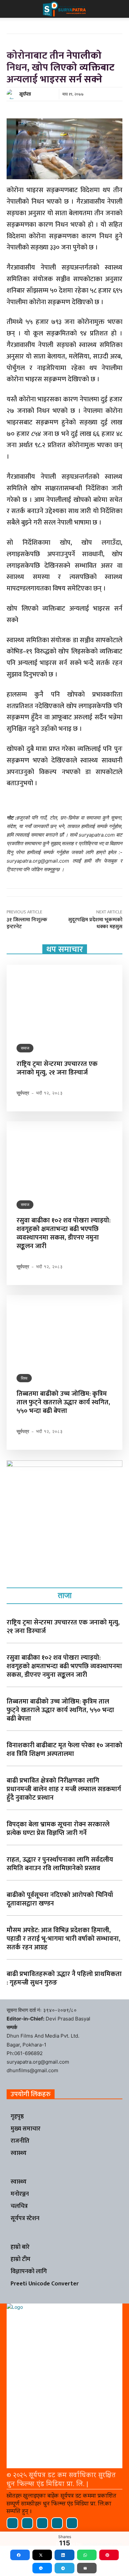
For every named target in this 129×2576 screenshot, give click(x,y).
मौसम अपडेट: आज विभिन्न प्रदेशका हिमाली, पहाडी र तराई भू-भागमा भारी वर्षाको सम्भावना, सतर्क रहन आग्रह (64, 1939)
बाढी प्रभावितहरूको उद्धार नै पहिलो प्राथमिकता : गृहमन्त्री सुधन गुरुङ (64, 1978)
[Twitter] (57, 2523)
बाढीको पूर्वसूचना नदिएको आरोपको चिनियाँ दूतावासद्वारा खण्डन (60, 1899)
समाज (25, 1048)
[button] (11, 9)
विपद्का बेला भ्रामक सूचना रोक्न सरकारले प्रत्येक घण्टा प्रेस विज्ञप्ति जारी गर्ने (58, 1829)
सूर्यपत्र (25, 94)
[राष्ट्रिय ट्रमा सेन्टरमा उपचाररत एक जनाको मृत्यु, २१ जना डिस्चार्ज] (64, 999)
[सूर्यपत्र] (13, 94)
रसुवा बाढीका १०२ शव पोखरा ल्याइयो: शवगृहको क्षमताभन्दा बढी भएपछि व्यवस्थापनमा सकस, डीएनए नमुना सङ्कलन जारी (64, 1233)
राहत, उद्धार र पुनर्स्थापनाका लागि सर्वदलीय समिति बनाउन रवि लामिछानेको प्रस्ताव (60, 1864)
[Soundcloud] (27, 2523)
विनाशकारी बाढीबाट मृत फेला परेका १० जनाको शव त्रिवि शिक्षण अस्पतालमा (64, 1750)
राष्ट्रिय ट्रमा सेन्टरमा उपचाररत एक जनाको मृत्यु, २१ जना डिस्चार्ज (57, 1068)
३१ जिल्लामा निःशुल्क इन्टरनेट (27, 923)
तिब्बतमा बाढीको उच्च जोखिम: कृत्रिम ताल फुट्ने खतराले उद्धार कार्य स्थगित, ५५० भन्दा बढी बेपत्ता (63, 1402)
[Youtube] (72, 2523)
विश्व (24, 1378)
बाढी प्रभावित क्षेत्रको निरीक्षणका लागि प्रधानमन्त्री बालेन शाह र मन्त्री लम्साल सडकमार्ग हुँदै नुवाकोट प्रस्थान (64, 1789)
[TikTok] (42, 2523)
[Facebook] (12, 2523)
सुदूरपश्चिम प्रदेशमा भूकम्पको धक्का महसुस (95, 923)
